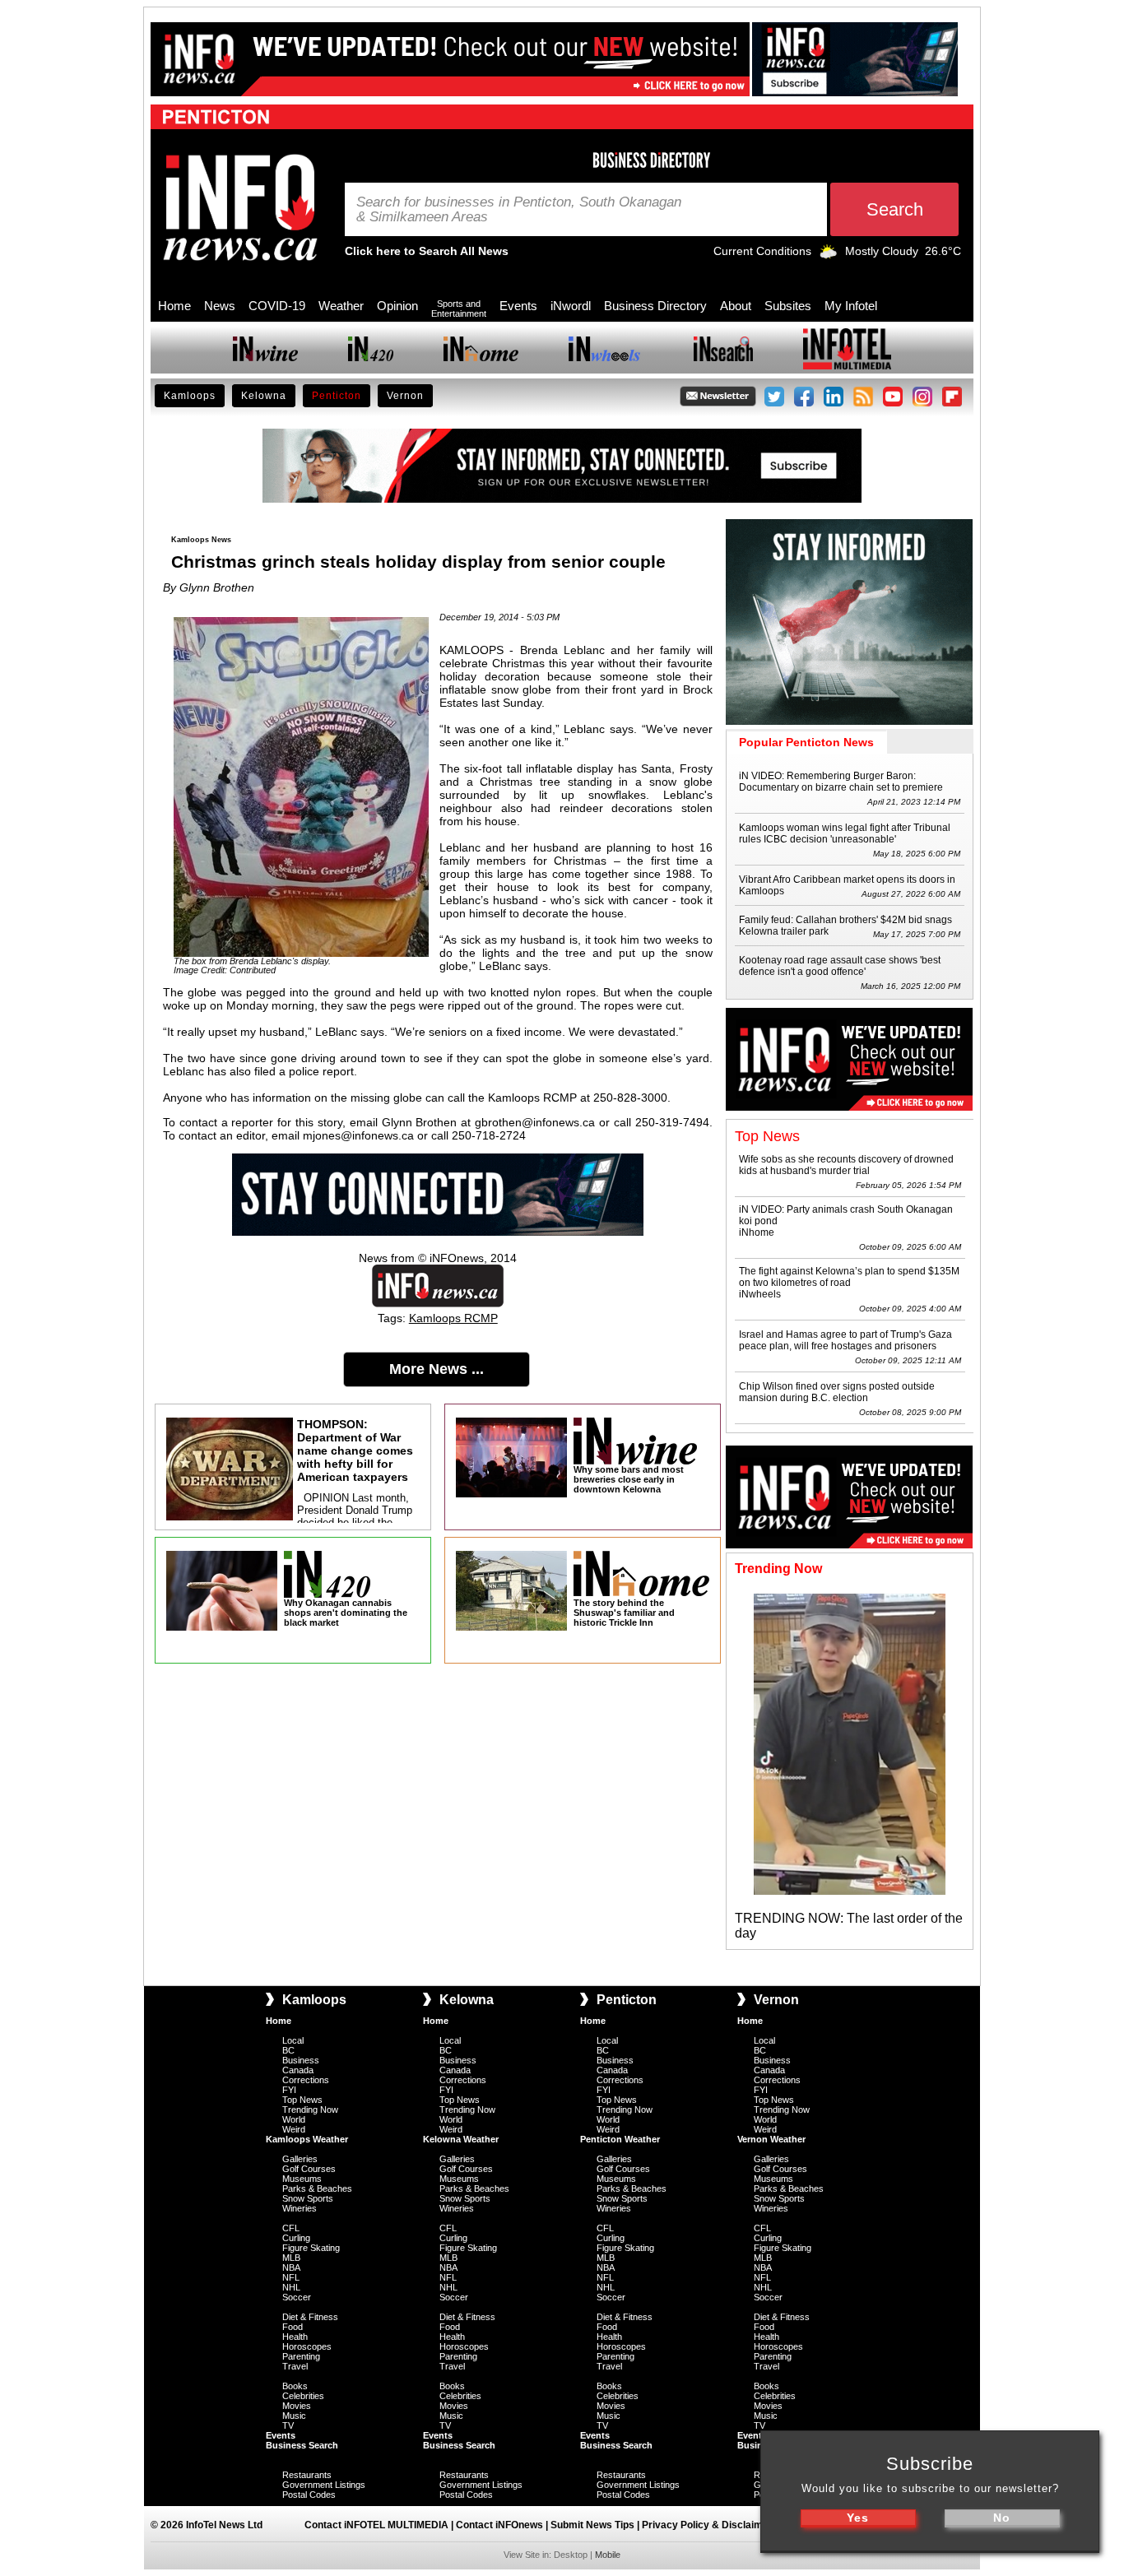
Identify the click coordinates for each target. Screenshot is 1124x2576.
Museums (302, 2179)
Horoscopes (307, 2346)
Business (301, 2060)
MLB (291, 2258)
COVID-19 (277, 306)
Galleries (300, 2159)
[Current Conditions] (828, 255)
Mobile (608, 2555)
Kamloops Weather (307, 2139)
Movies (297, 2406)
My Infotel (851, 306)
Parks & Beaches (317, 2188)
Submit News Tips (592, 2525)
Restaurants (307, 2475)
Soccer (297, 2297)
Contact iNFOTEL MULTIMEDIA (376, 2525)
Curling (296, 2238)
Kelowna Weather (461, 2139)
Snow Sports (308, 2198)
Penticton (337, 396)
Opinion (397, 306)
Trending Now (310, 2110)
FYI (289, 2090)
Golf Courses (309, 2169)
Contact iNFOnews (499, 2525)
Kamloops (190, 396)
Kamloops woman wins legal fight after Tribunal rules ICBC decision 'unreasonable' (845, 833)
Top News (302, 2100)
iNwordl (571, 306)
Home (174, 306)
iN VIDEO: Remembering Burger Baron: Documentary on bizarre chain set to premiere (841, 782)
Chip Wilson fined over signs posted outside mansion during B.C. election (837, 1392)
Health (295, 2337)
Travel (295, 2366)
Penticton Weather (620, 2139)
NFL (291, 2277)
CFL (291, 2228)
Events (518, 306)
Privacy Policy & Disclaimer (707, 2525)
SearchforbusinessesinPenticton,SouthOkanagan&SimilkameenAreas (519, 210)
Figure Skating (311, 2248)
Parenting (301, 2356)
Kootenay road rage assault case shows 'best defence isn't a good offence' (840, 966)
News (220, 306)
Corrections (306, 2080)
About (736, 306)
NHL (291, 2287)
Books (295, 2386)
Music (294, 2416)
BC (288, 2050)
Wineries (300, 2208)
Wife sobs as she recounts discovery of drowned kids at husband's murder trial (846, 1165)
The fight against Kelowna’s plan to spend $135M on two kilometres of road (849, 1277)
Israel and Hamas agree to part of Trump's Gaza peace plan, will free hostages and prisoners (845, 1340)
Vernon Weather (771, 2139)
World (294, 2119)
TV (288, 2425)
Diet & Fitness (310, 2317)
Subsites (788, 306)
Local (293, 2040)
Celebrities (303, 2396)
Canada (298, 2070)
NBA (291, 2267)
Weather (341, 306)
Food (293, 2327)
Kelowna (264, 396)
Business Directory (655, 306)
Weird (294, 2129)
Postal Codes (309, 2495)
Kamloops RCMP (453, 1318)
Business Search (302, 2445)
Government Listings (324, 2485)
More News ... (437, 1369)
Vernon (405, 396)
